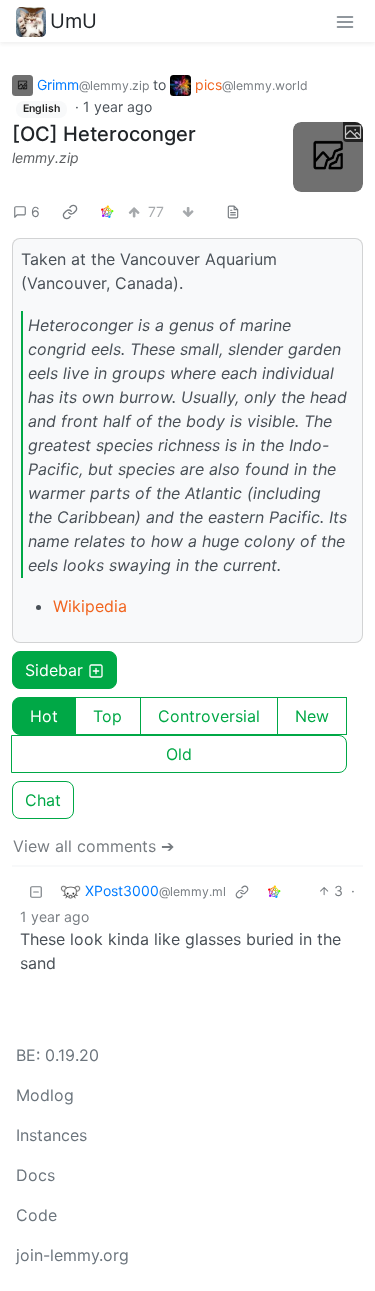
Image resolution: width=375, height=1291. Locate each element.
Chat (43, 800)
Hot (44, 716)
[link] (70, 211)
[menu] (345, 21)
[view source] (233, 211)
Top (107, 716)
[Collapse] (36, 890)
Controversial (209, 716)
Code (36, 1215)
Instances (51, 1135)
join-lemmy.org (72, 1255)
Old (179, 754)
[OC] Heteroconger (104, 134)
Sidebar (54, 670)
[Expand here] (328, 157)
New (312, 716)
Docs (35, 1175)
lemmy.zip (45, 157)
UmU (73, 21)
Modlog (45, 1095)
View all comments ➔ (93, 846)
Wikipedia (90, 606)
